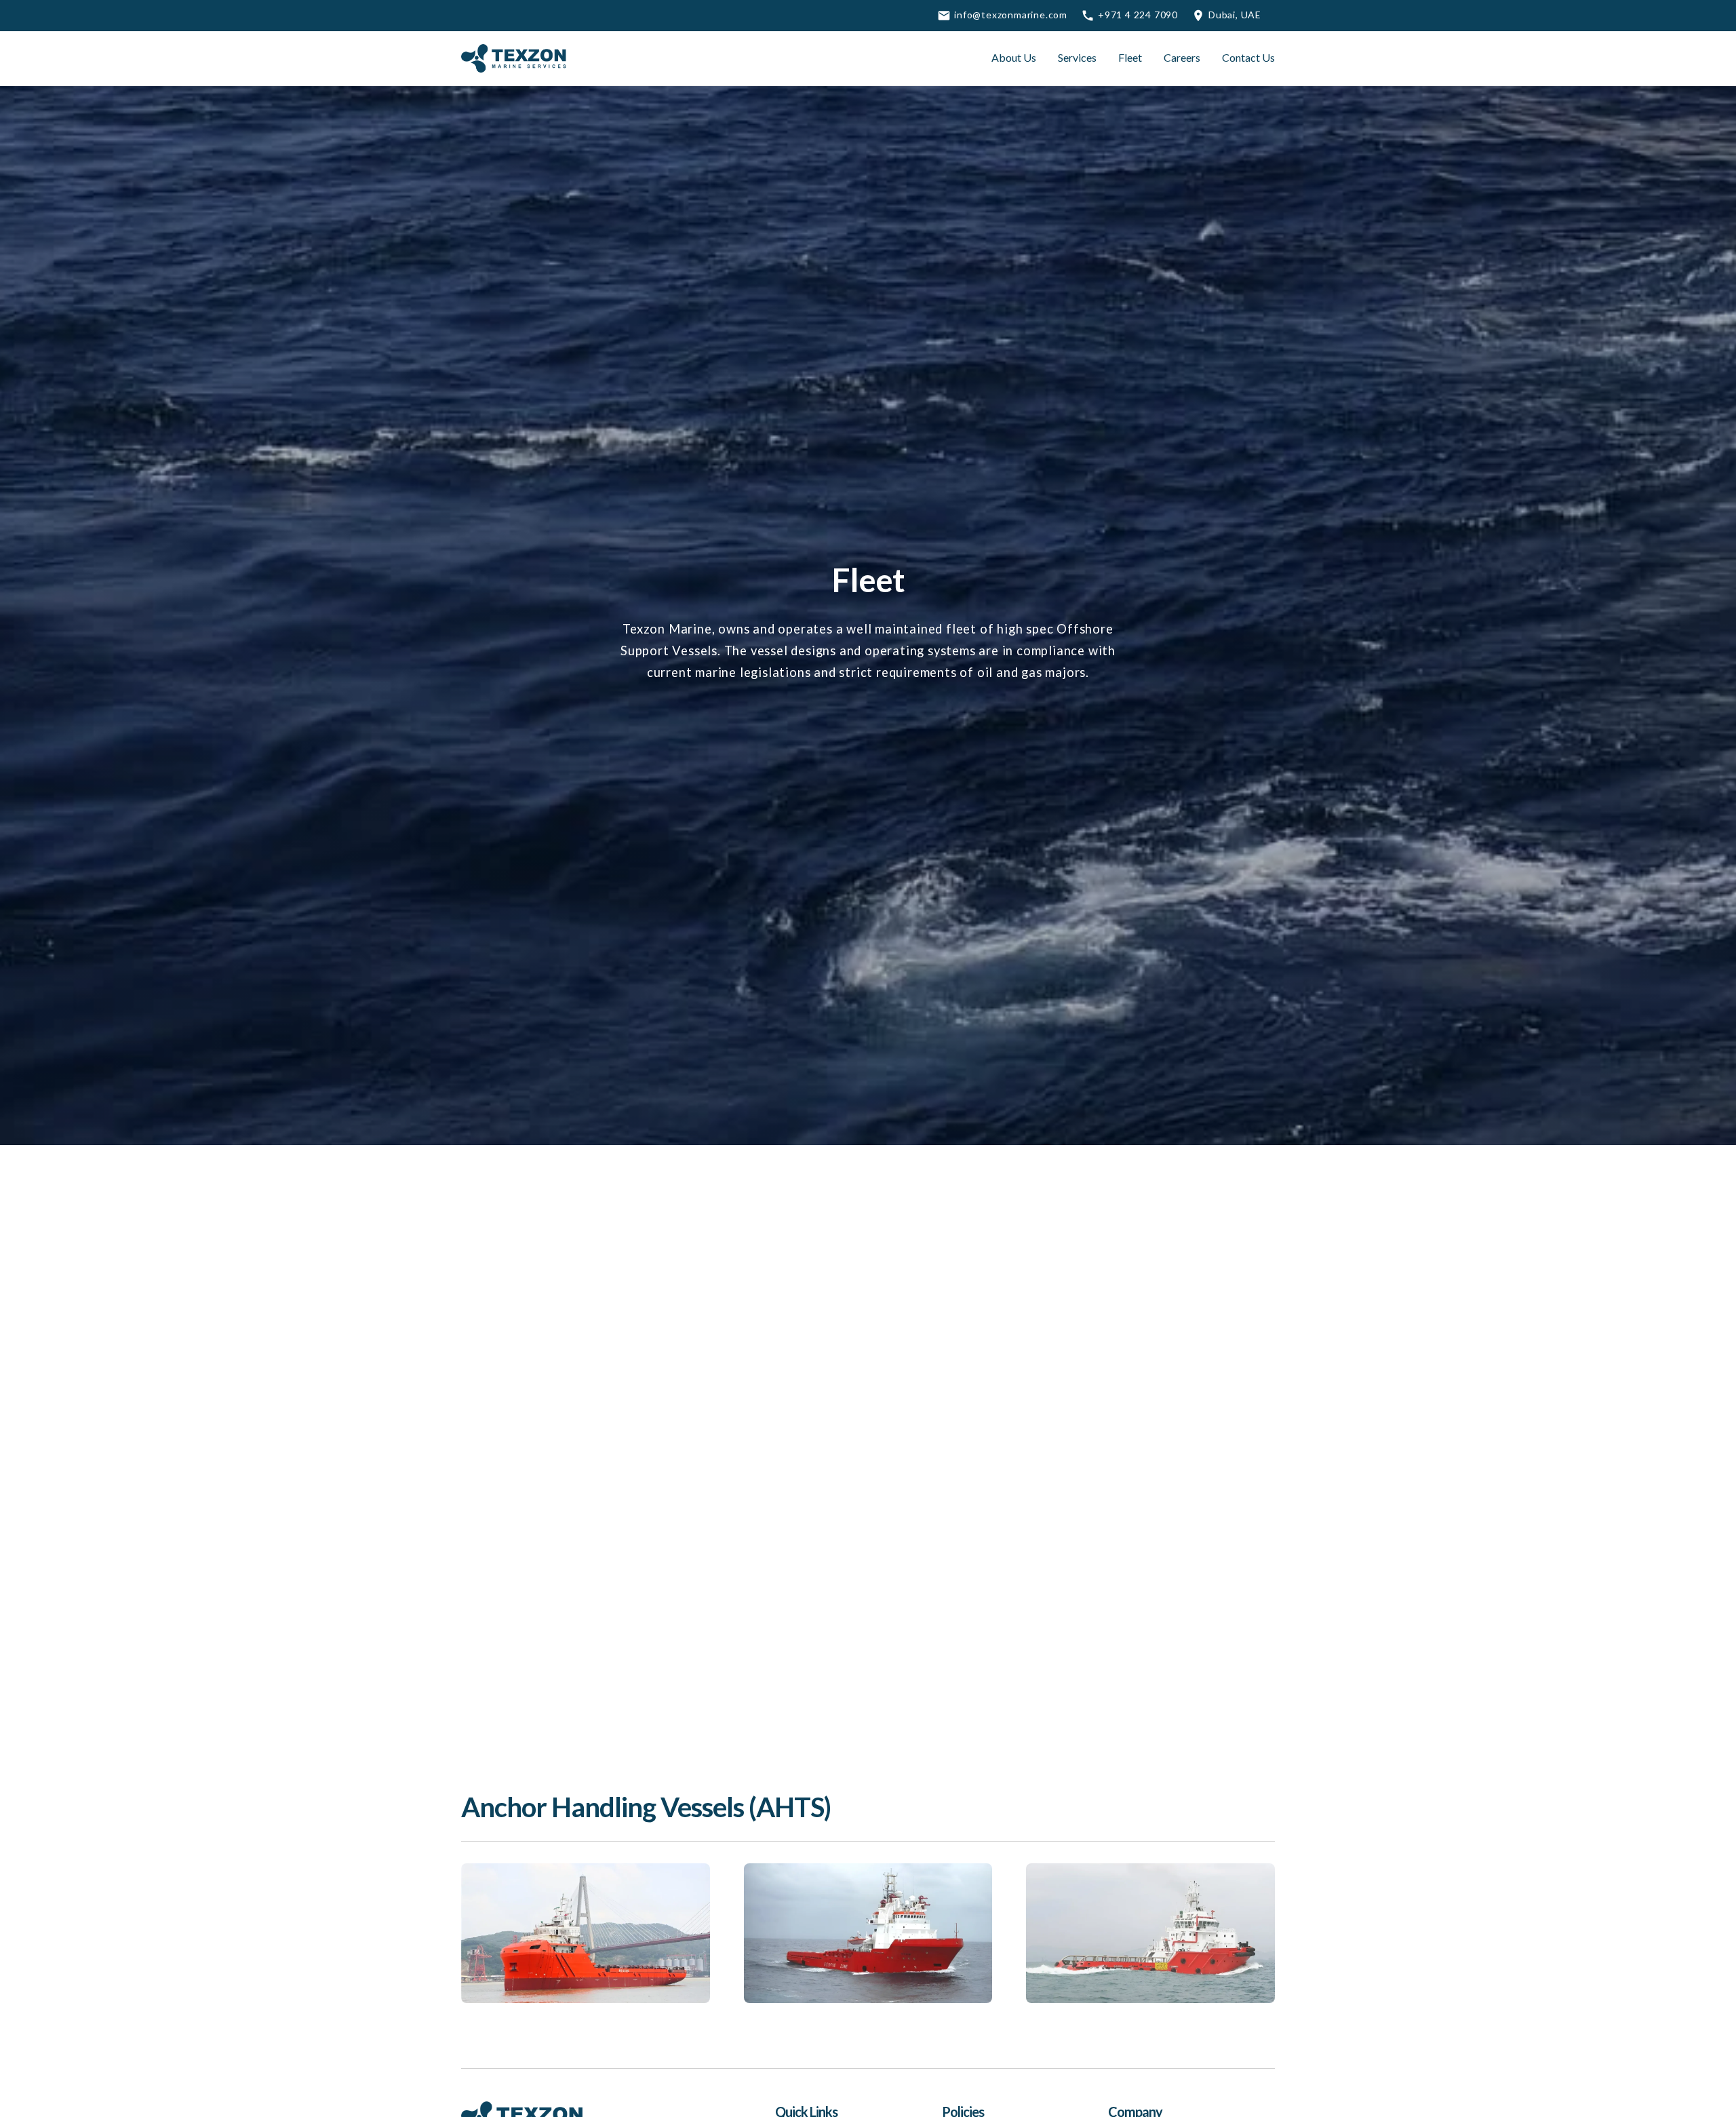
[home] (515, 58)
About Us (1014, 57)
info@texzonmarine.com (1011, 15)
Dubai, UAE (1235, 15)
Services (1077, 57)
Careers (1182, 57)
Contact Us (1248, 57)
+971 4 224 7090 (1138, 15)
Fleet (1130, 57)
